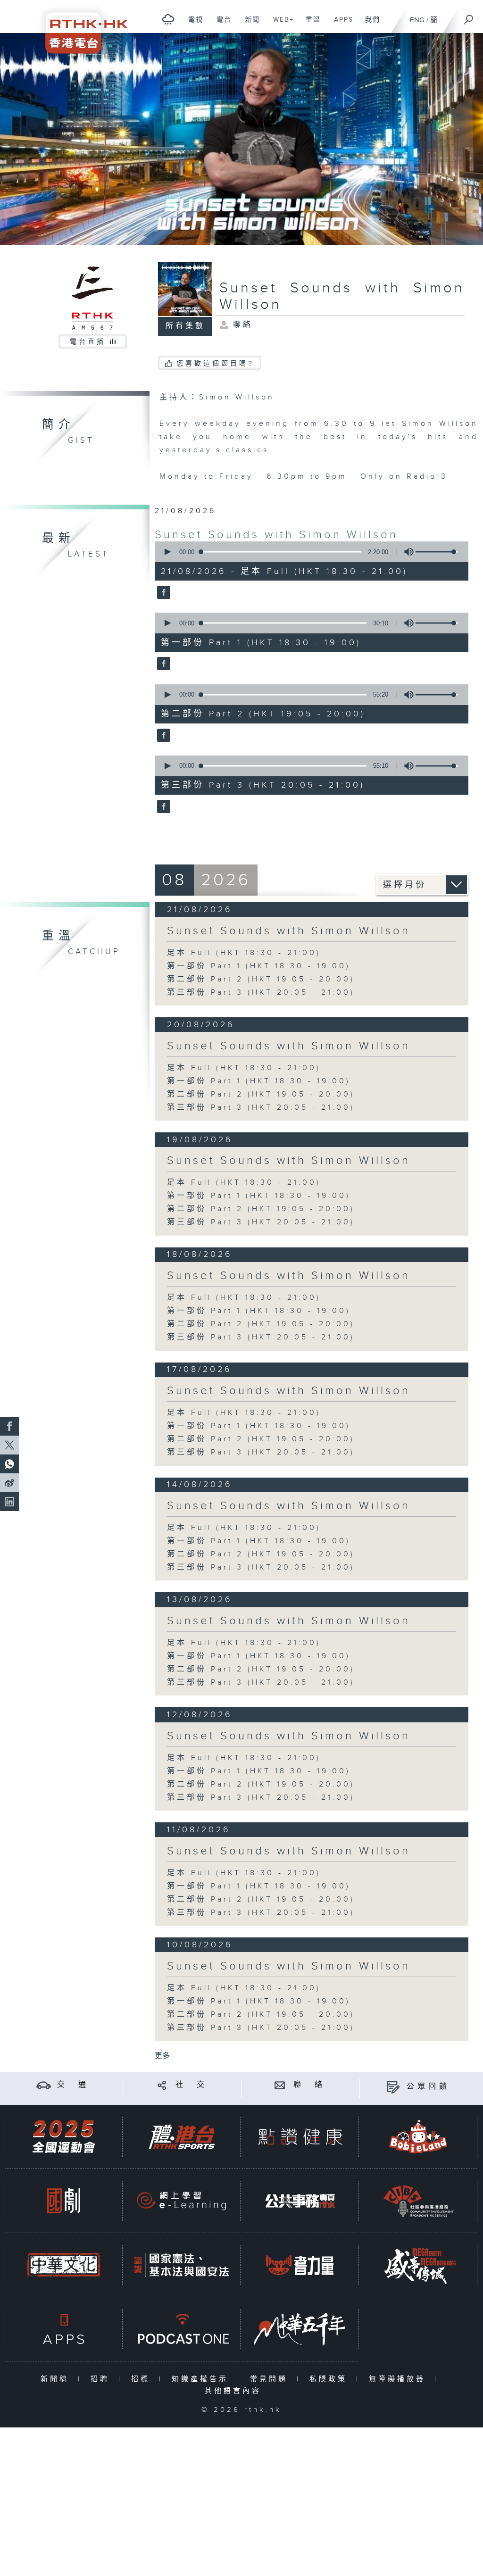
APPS (340, 25)
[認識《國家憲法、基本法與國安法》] (182, 2265)
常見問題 (271, 2379)
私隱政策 (330, 2379)
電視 (192, 25)
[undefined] (168, 19)
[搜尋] (469, 17)
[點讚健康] (300, 2137)
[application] (308, 552)
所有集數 (185, 326)
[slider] (437, 552)
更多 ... (166, 2056)
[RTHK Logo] (80, 27)
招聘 (102, 2379)
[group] (406, 552)
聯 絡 (309, 2085)
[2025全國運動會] (64, 2137)
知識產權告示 (202, 2379)
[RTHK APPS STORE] (64, 2329)
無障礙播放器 (399, 2379)
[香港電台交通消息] (44, 2085)
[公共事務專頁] (300, 2201)
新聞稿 (57, 2379)
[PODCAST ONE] (182, 2329)
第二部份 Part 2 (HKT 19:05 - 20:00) (261, 979)
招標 (143, 2379)
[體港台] (182, 2137)
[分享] (162, 2085)
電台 (221, 25)
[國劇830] (64, 2201)
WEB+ (280, 25)
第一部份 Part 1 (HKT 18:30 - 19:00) (259, 966)
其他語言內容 (235, 2391)
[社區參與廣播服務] (418, 2201)
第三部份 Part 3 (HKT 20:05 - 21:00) (261, 993)
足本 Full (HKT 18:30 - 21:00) (244, 953)
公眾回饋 (428, 2087)
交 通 (73, 2085)
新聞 (249, 25)
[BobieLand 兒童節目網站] (418, 2137)
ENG (417, 20)
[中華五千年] (300, 2329)
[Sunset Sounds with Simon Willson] (162, 593)
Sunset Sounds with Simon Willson (276, 535)
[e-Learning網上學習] (182, 2201)
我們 (369, 25)
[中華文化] (64, 2265)
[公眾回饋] (393, 2087)
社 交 (192, 2085)
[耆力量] (300, 2265)
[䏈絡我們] (280, 2085)
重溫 (310, 25)
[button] (167, 552)
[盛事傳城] (418, 2265)
